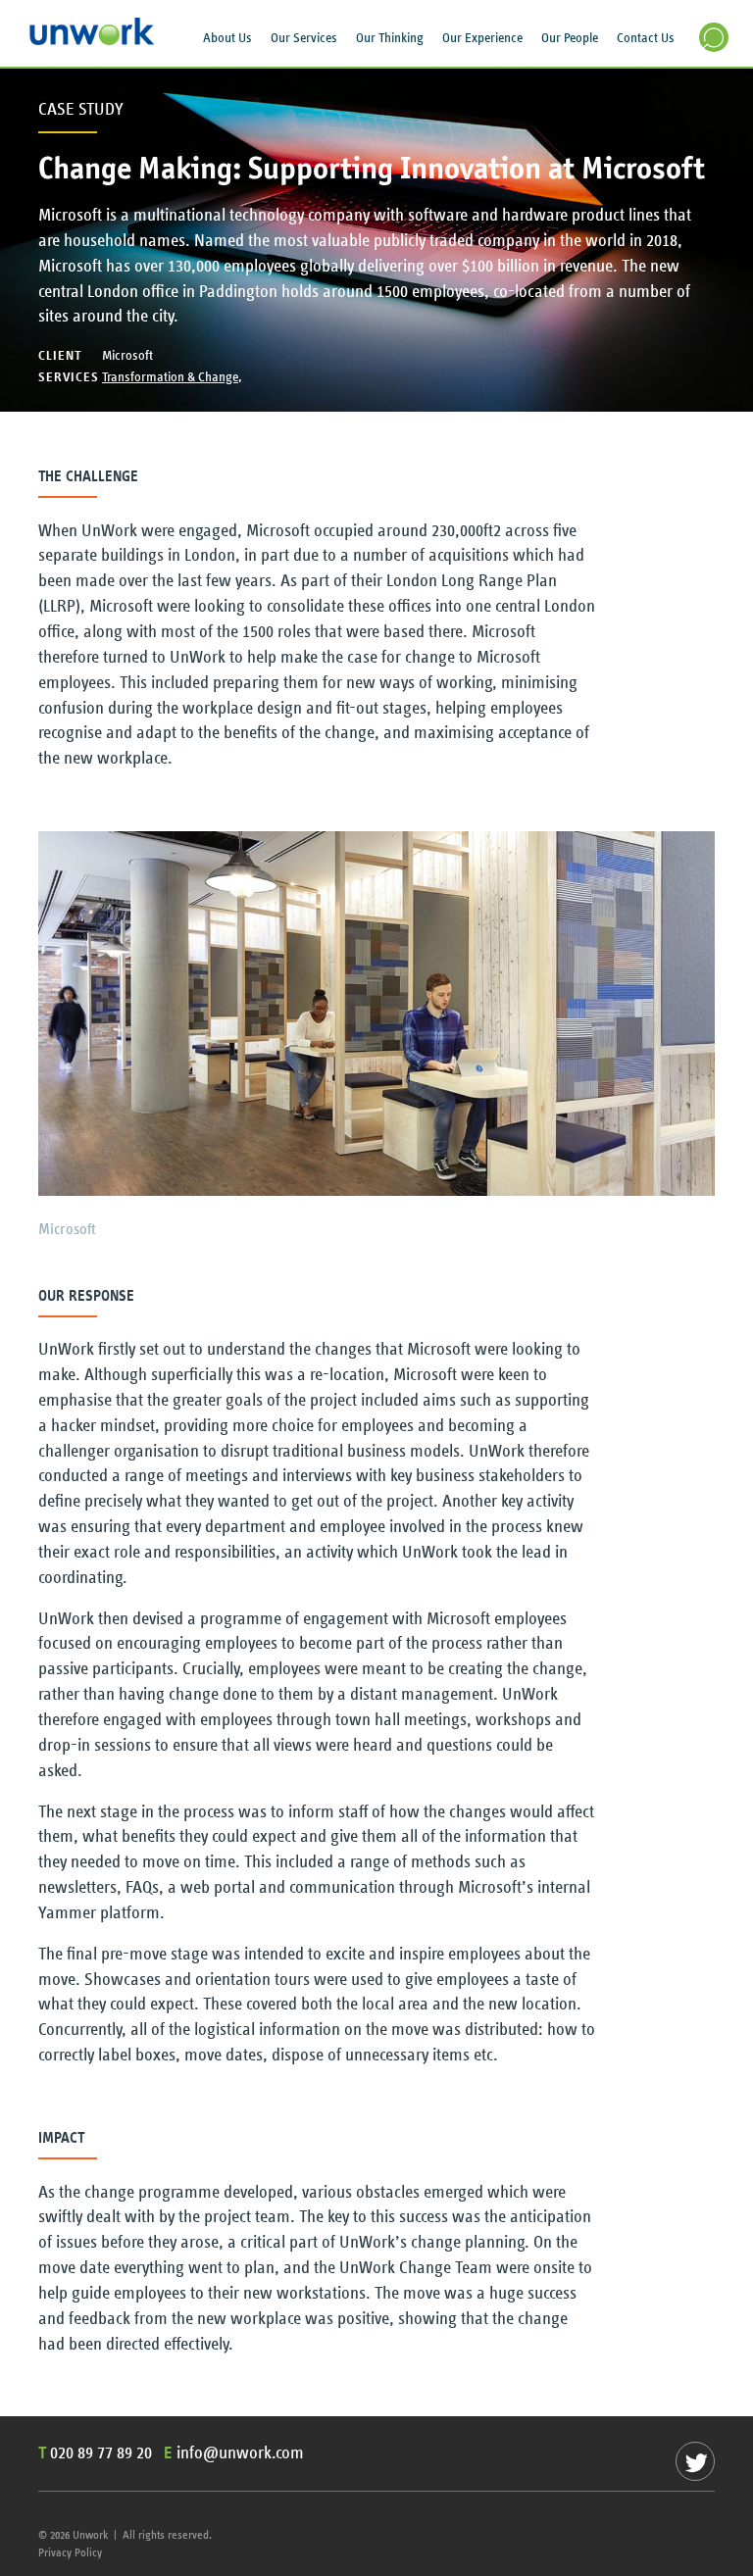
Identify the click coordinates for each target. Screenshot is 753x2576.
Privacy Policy (70, 2552)
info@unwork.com (240, 2453)
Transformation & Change (170, 377)
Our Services (304, 38)
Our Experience (482, 38)
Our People (570, 38)
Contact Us (646, 38)
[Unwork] (93, 40)
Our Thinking (390, 38)
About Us (227, 38)
